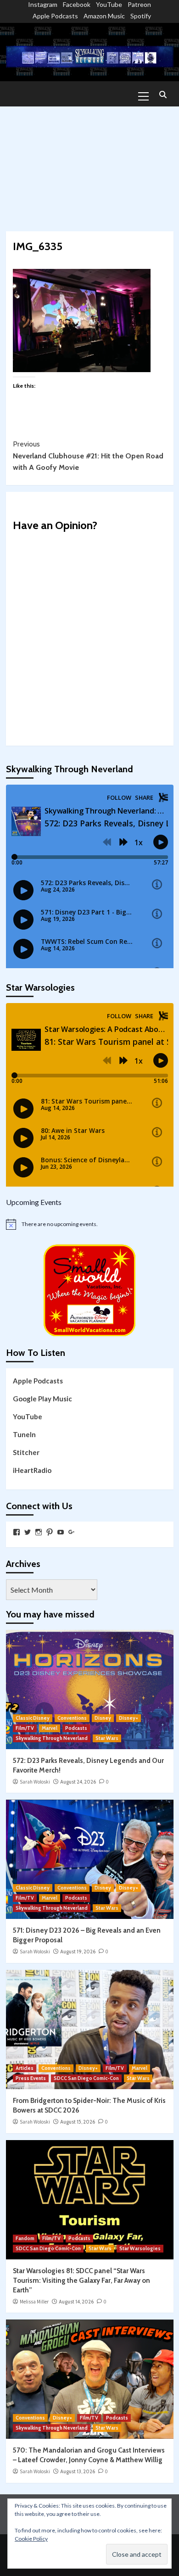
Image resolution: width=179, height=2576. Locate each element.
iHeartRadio (32, 1470)
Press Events (31, 2078)
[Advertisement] (89, 164)
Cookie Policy (31, 2539)
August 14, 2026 (76, 2302)
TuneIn (24, 1434)
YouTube (109, 4)
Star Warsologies (140, 2248)
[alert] (90, 1224)
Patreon (139, 4)
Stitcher (26, 1452)
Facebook (77, 4)
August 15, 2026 (78, 2122)
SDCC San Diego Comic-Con (86, 2078)
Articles (25, 2068)
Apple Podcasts (55, 16)
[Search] (163, 95)
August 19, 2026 (78, 1952)
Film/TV (25, 1728)
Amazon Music (104, 16)
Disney (103, 1718)
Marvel (50, 1728)
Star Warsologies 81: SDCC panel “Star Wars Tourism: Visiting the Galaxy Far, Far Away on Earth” (81, 2280)
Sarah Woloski (35, 1782)
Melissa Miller (34, 2302)
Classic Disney (33, 1718)
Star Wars (107, 1738)
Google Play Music (42, 1399)
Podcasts (76, 1728)
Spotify (141, 16)
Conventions (72, 1718)
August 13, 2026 (78, 2471)
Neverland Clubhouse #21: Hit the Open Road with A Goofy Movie (88, 456)
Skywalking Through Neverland (52, 1738)
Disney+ (129, 1718)
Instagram (43, 4)
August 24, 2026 (78, 1782)
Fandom (25, 2238)
